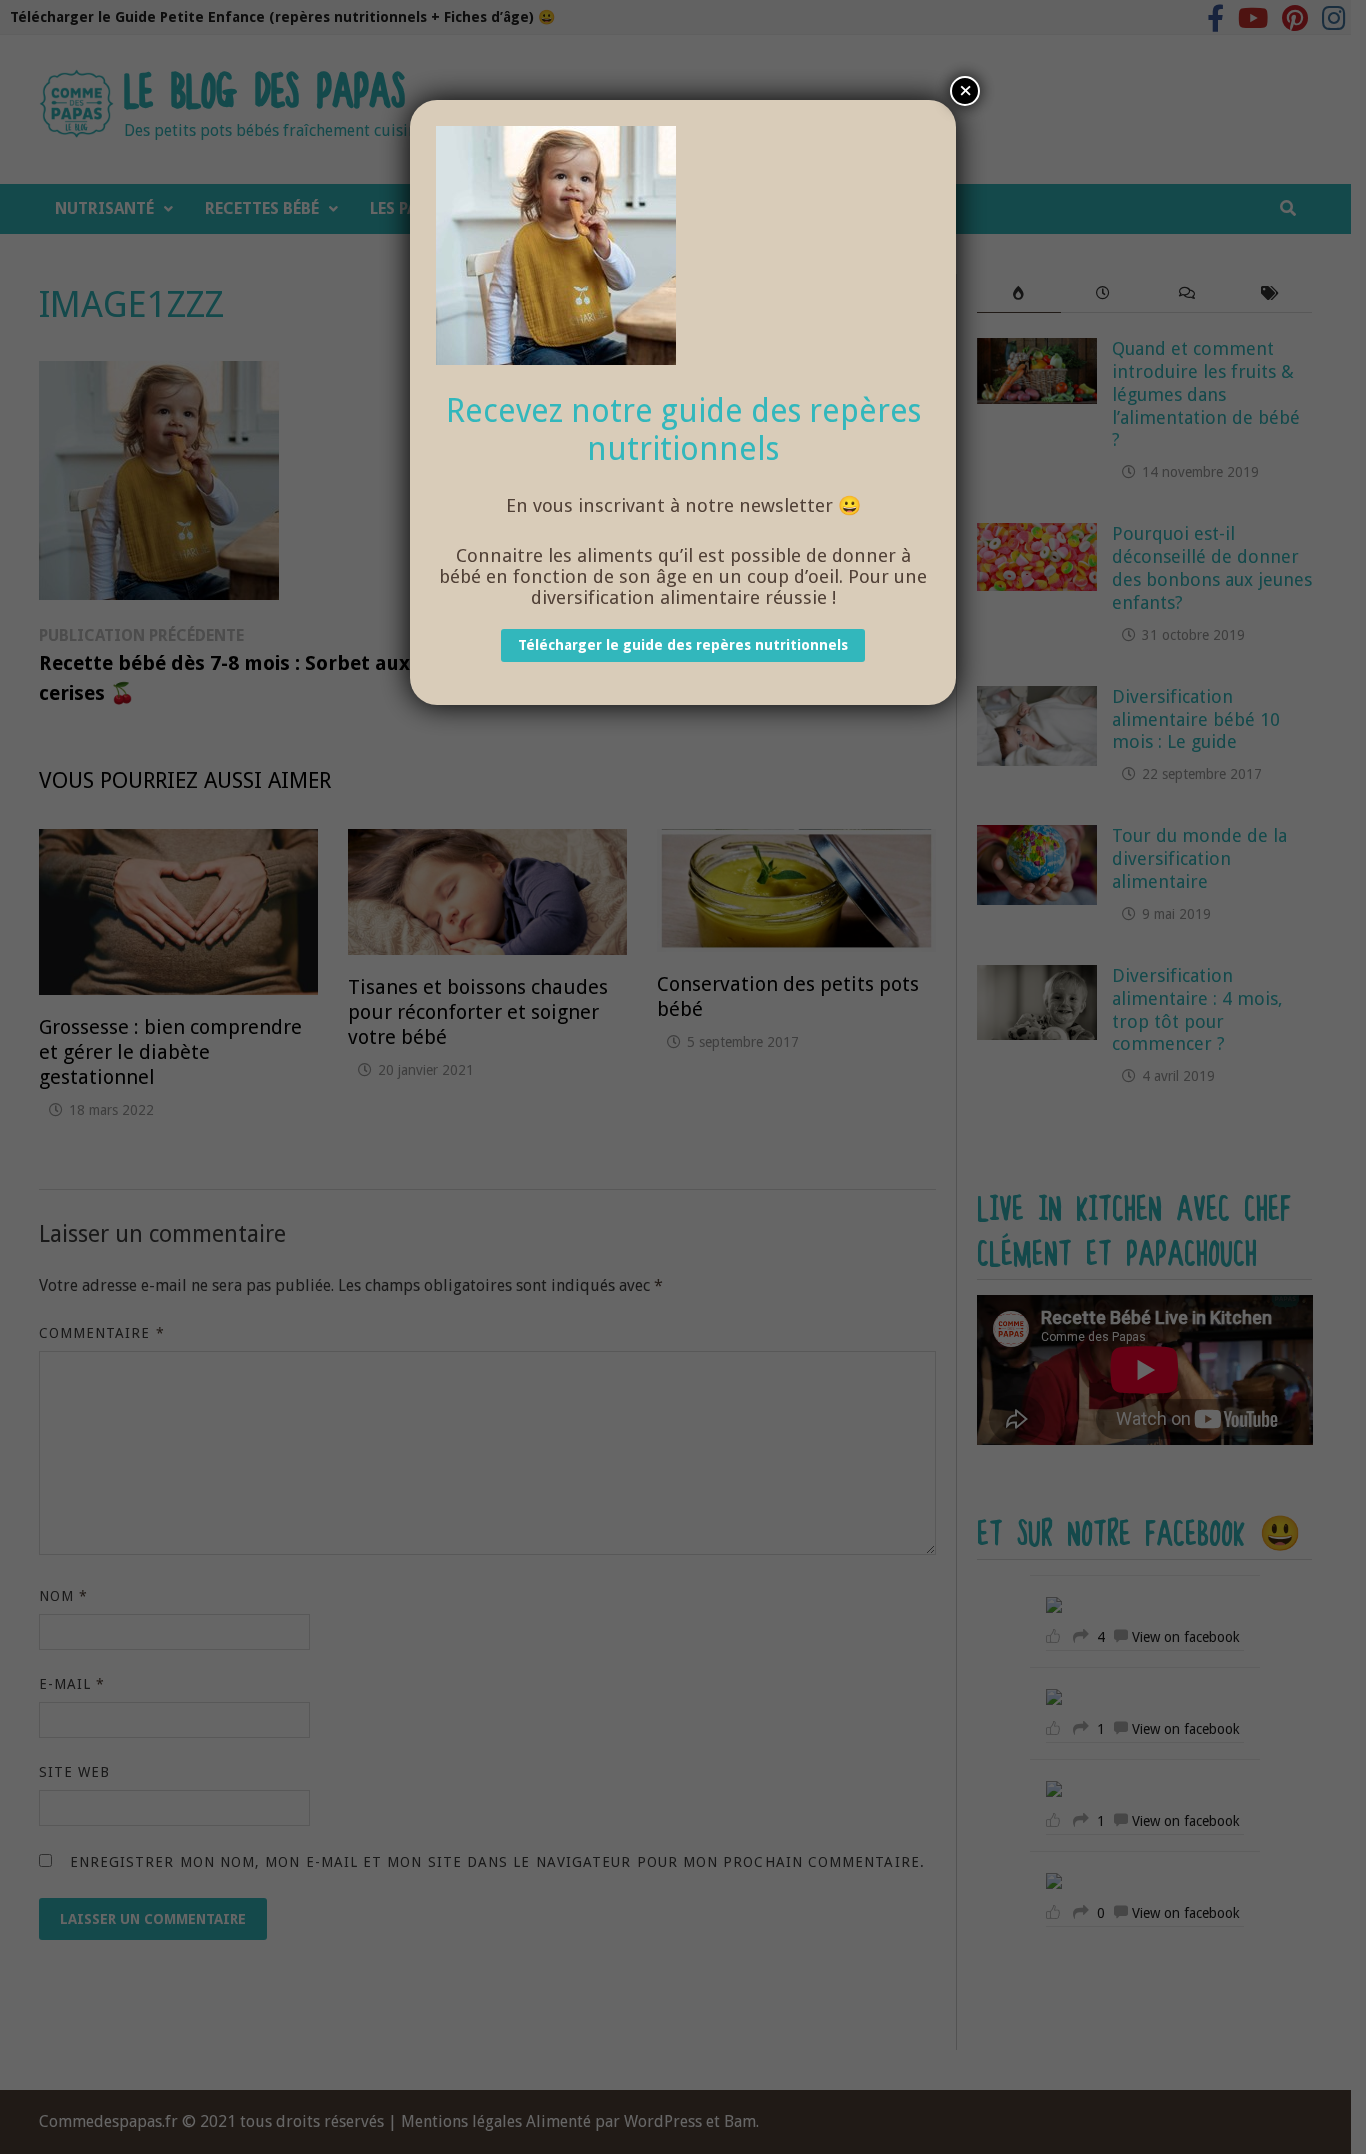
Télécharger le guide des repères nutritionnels (683, 646)
